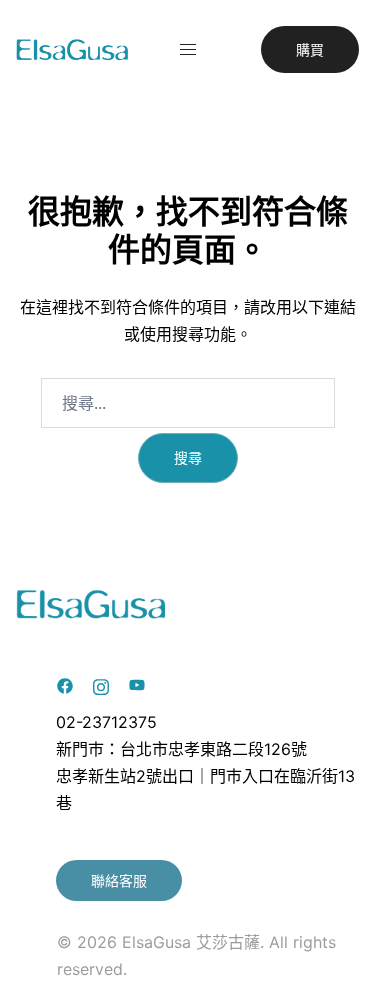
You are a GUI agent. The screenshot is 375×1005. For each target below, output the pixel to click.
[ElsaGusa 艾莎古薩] (72, 48)
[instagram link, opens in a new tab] (101, 684)
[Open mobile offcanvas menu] (188, 49)
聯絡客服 (119, 880)
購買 (310, 49)
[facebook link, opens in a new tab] (65, 684)
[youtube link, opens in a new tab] (137, 684)
